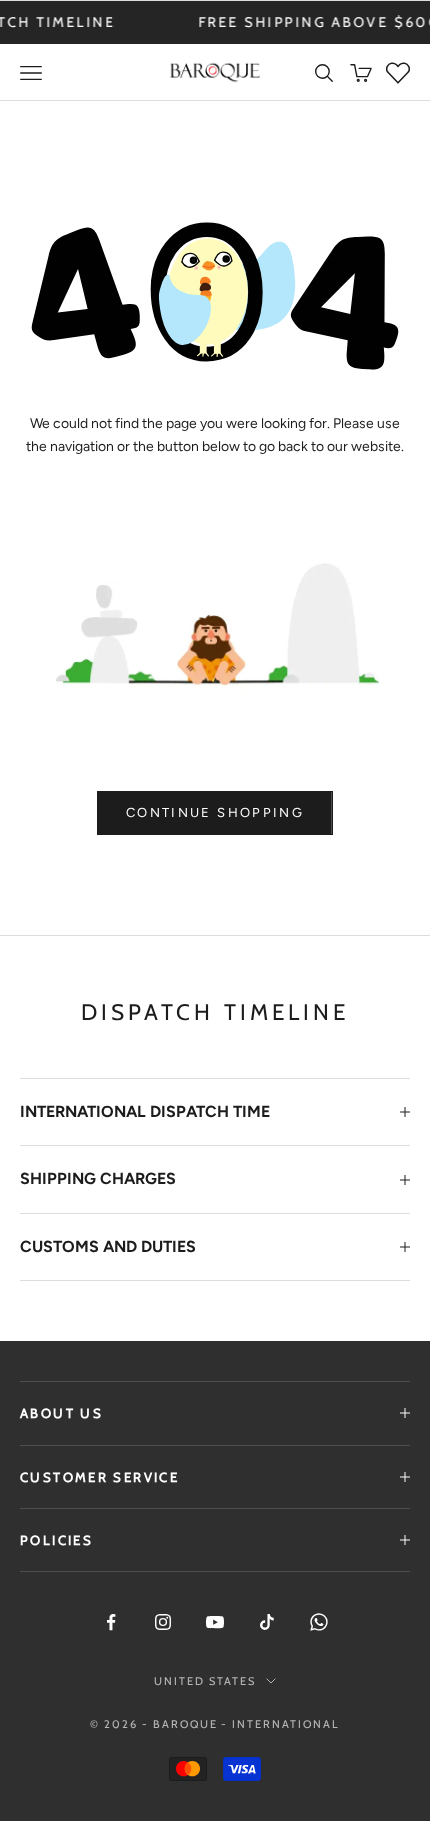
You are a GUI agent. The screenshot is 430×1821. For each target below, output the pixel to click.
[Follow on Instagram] (163, 1622)
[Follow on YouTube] (215, 1622)
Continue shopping (215, 812)
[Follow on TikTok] (267, 1622)
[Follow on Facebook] (111, 1622)
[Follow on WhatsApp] (319, 1622)
